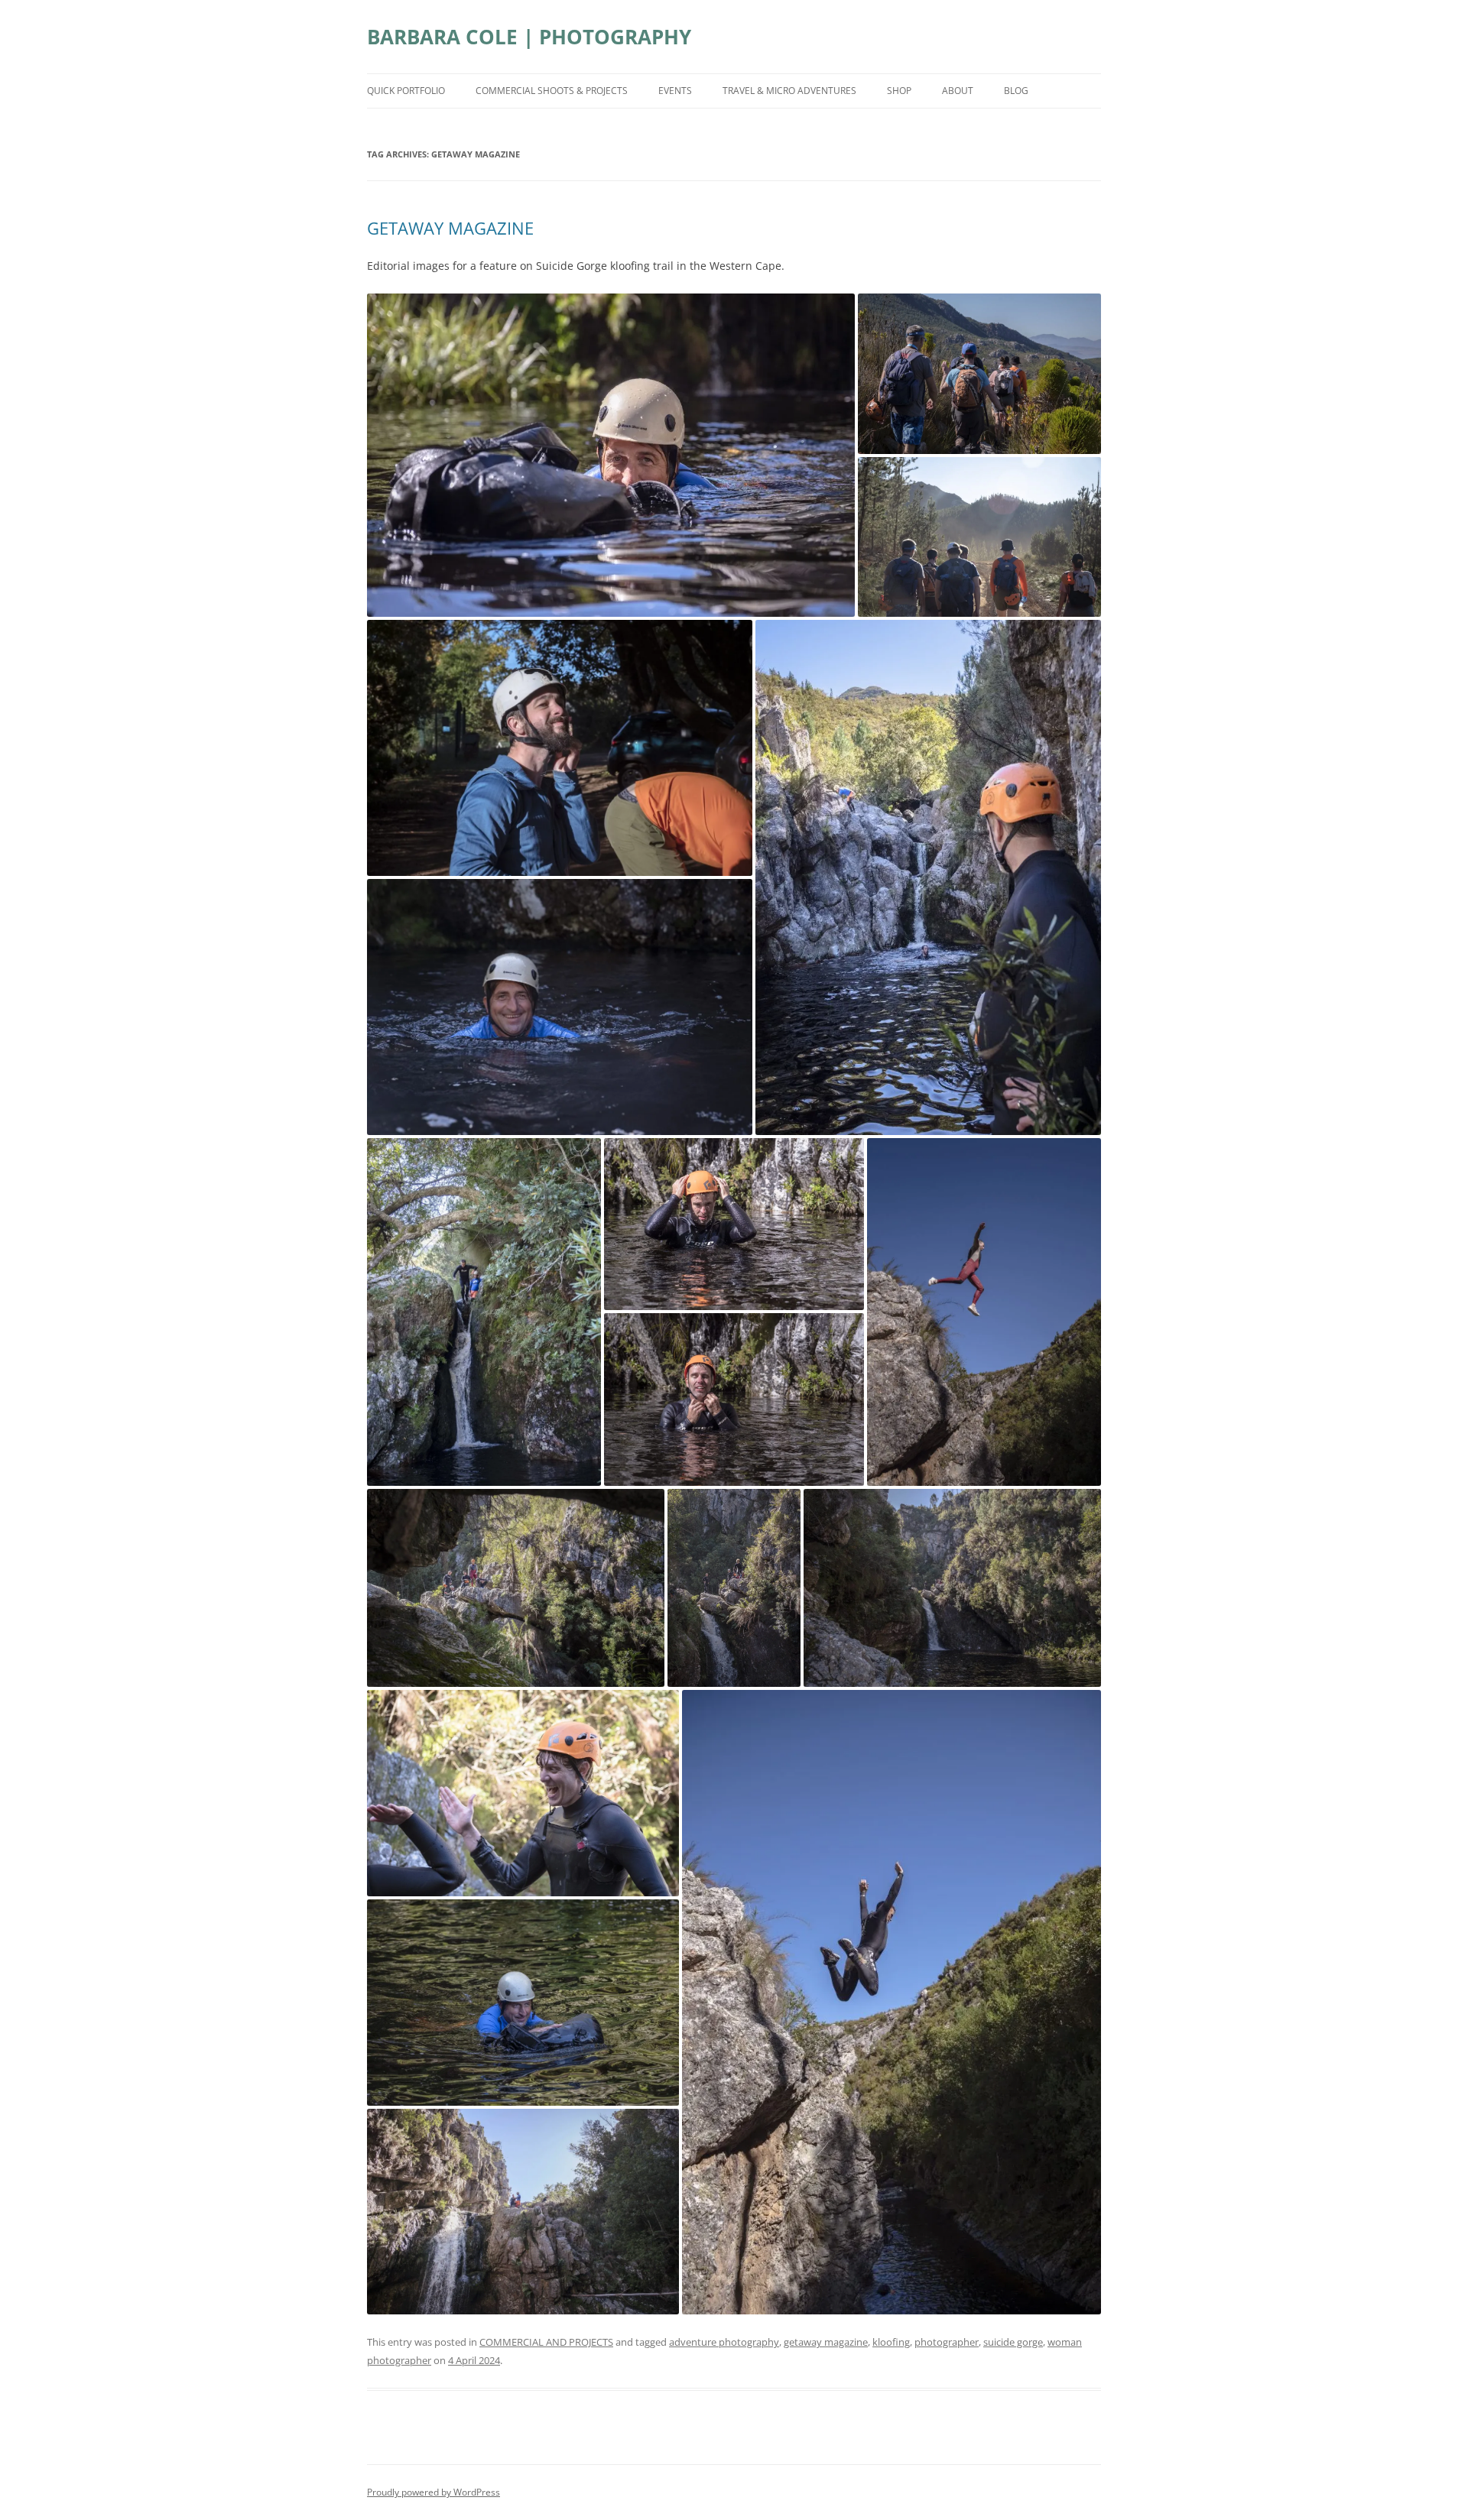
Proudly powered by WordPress (434, 2492)
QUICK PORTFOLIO (406, 91)
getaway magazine (826, 2342)
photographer (947, 2342)
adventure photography (724, 2342)
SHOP (899, 91)
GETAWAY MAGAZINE (450, 228)
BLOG (1016, 91)
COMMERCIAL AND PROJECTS (546, 2342)
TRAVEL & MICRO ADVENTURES (789, 91)
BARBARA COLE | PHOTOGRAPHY (529, 37)
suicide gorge (1013, 2342)
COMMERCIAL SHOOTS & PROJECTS (552, 91)
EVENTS (675, 91)
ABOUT (958, 91)
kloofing (891, 2342)
